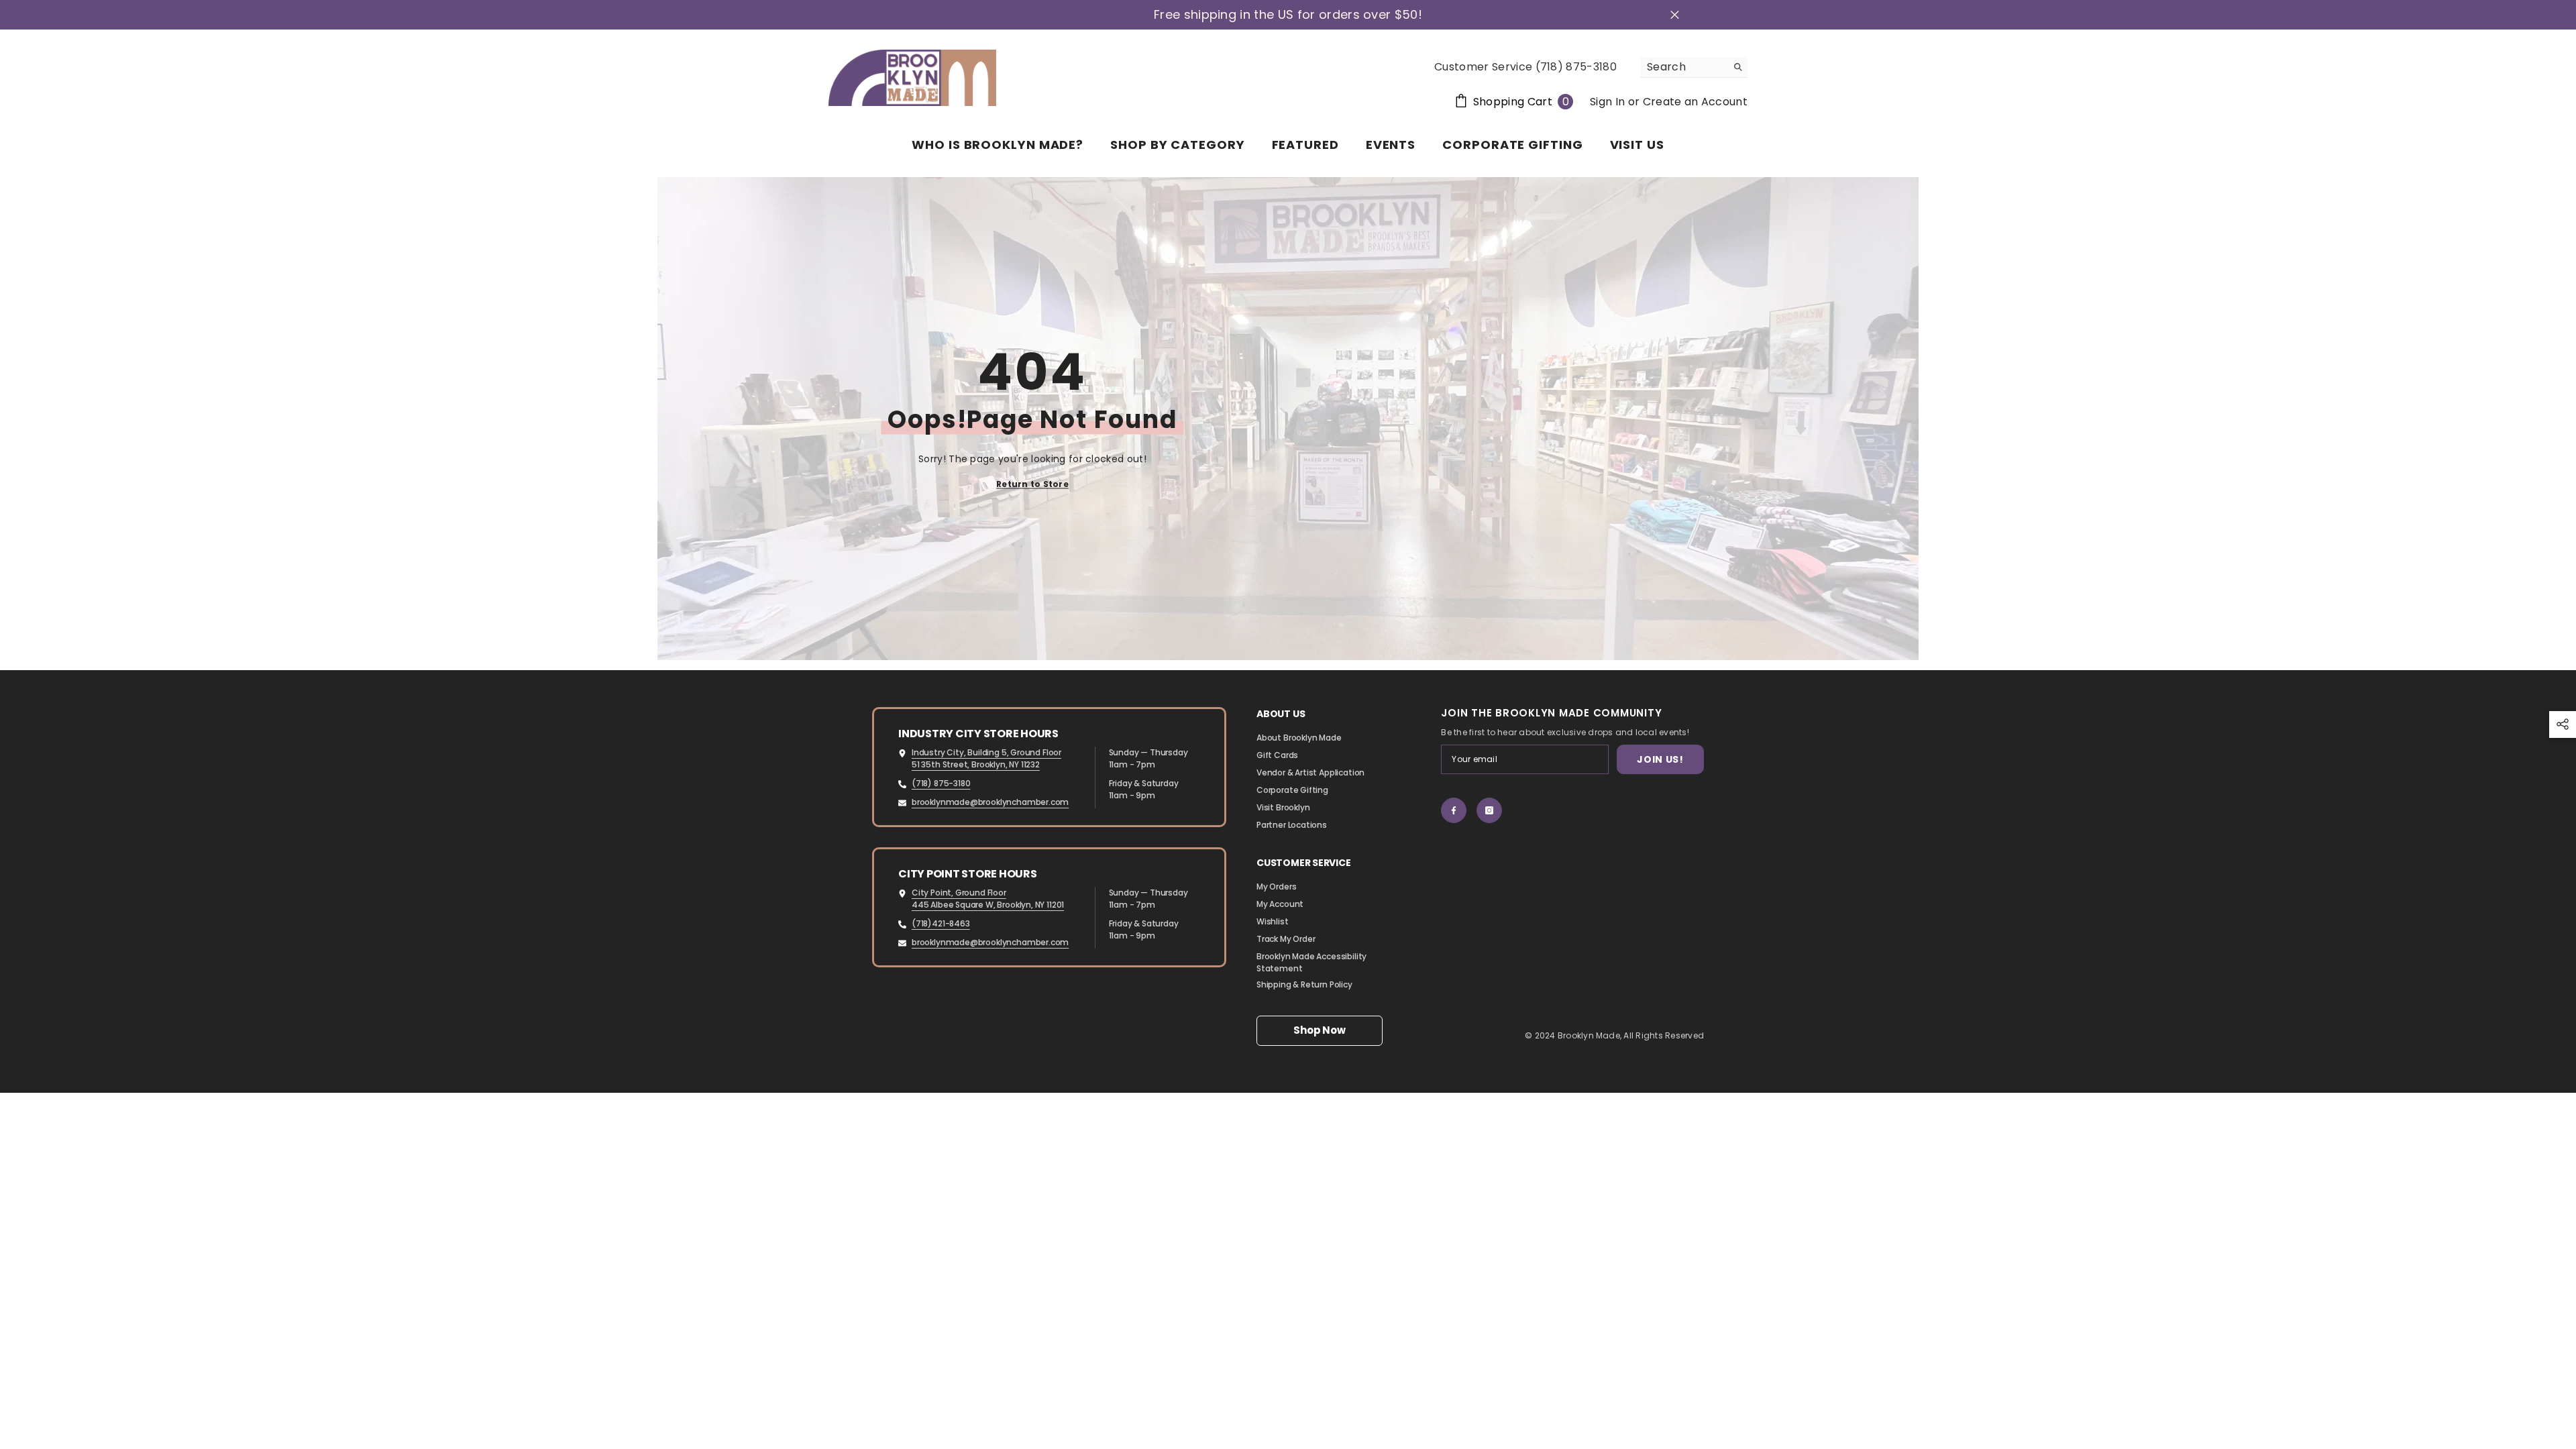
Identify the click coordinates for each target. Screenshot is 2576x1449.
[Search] (1694, 67)
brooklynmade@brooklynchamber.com (990, 802)
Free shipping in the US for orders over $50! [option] (1288, 15)
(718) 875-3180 (941, 783)
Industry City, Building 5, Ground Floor (986, 752)
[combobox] (1683, 67)
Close (1675, 15)
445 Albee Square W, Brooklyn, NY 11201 (988, 905)
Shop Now (1319, 1030)
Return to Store (1032, 484)
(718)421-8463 (941, 923)
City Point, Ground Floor (959, 893)
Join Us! (1660, 759)
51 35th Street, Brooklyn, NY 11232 (976, 764)
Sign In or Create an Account (1669, 102)
